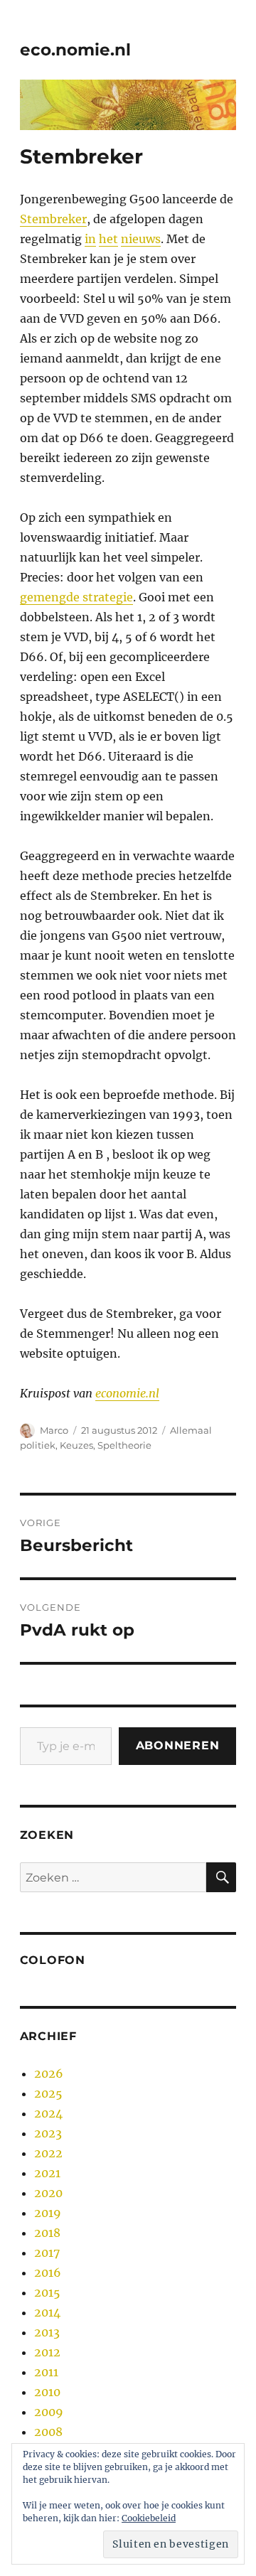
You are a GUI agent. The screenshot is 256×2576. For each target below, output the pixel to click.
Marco (54, 1430)
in (90, 239)
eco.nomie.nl (75, 50)
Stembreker (53, 219)
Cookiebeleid (149, 2518)
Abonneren (178, 1745)
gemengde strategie (76, 597)
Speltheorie (124, 1445)
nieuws (141, 239)
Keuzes (76, 1445)
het (108, 239)
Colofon (53, 1960)
